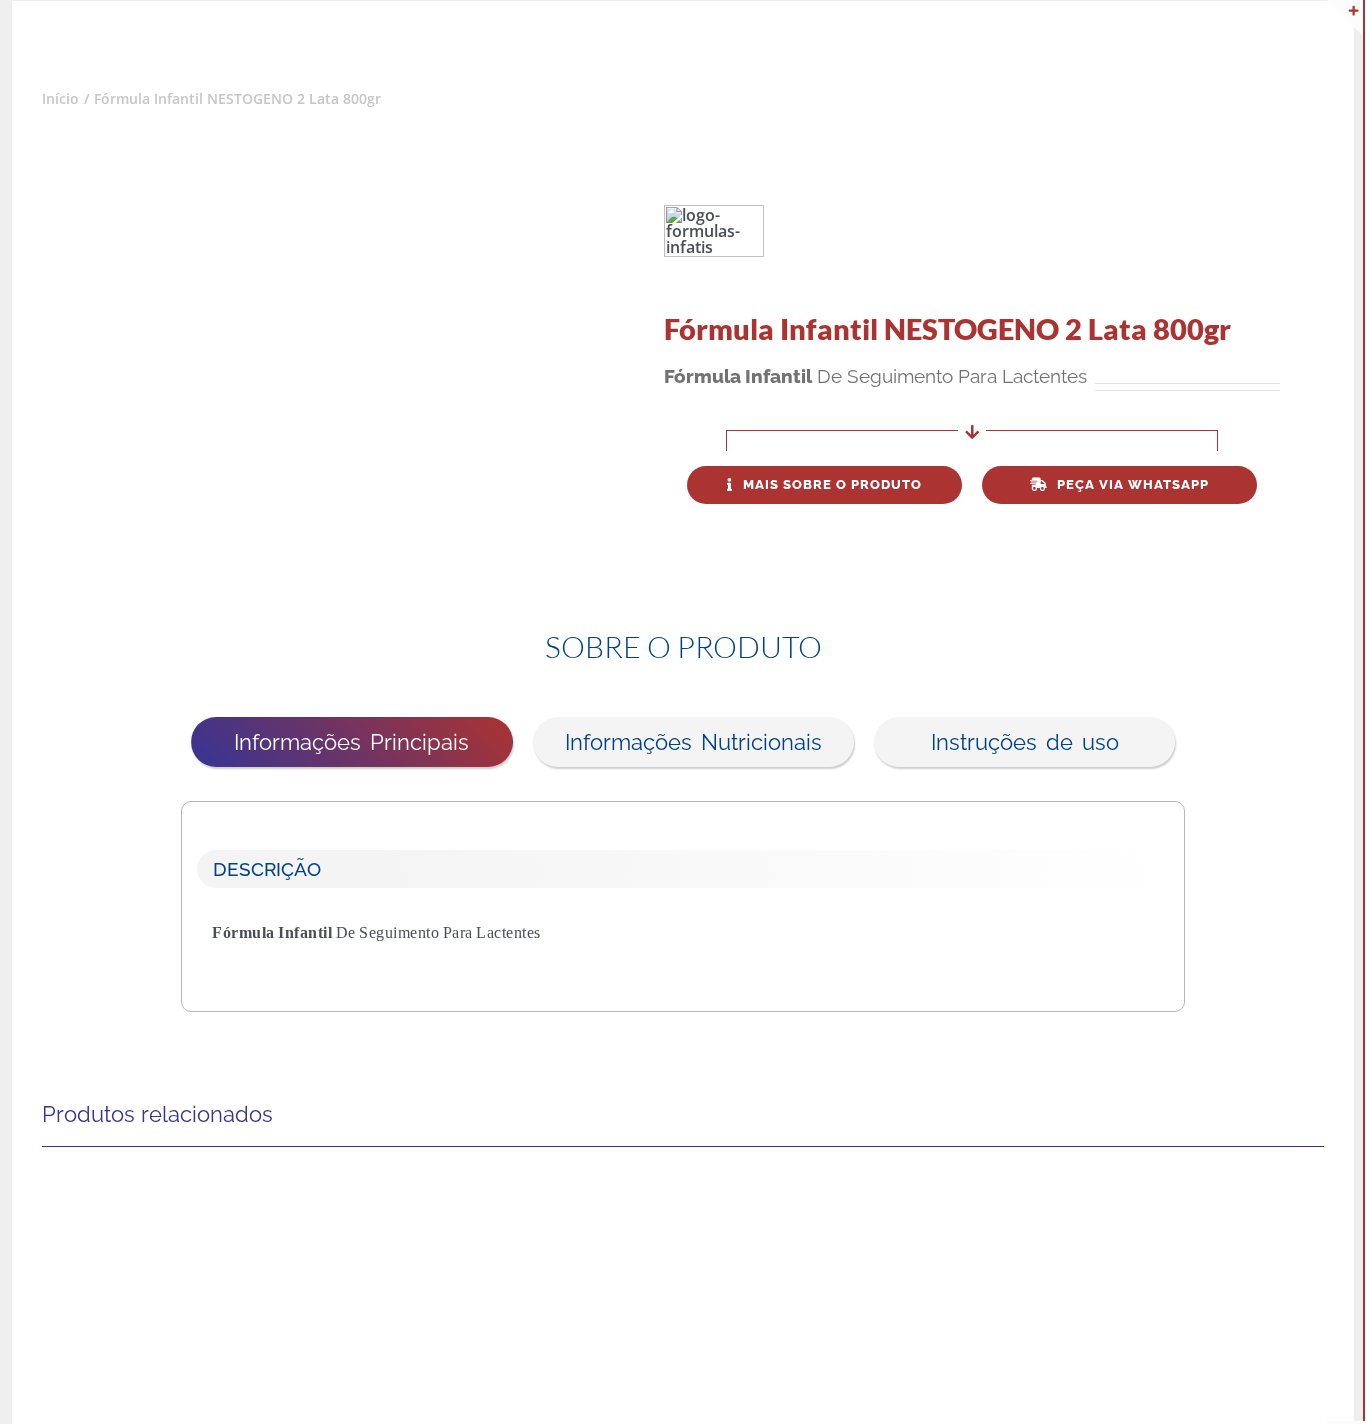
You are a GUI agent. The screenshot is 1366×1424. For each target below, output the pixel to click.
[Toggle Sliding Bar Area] (1345, 18)
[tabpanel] (683, 891)
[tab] (352, 742)
